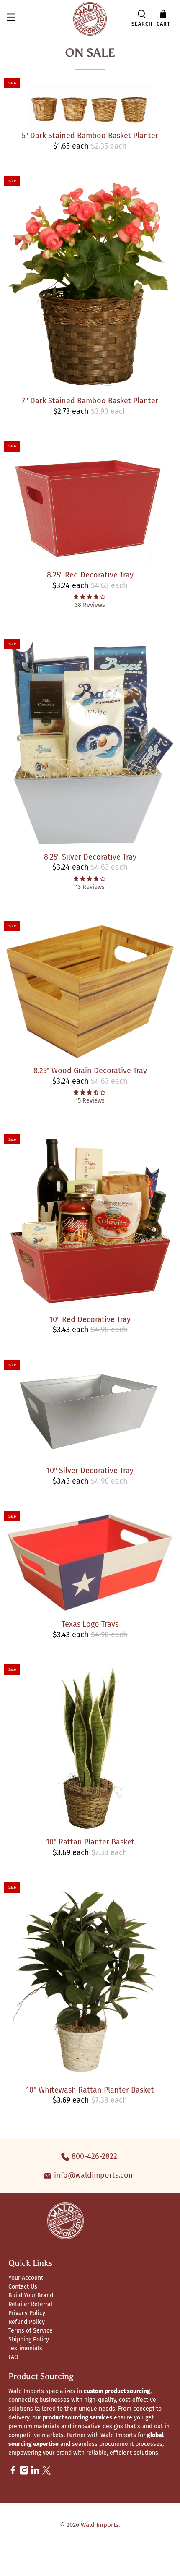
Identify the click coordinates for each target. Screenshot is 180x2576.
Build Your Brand (31, 2295)
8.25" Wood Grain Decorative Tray (90, 1071)
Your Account (26, 2278)
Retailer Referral (30, 2304)
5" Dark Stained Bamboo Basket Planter (90, 136)
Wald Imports (100, 2525)
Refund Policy (27, 2322)
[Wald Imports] (90, 19)
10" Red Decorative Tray (90, 1319)
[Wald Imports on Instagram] (24, 2473)
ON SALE (90, 52)
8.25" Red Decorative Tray (90, 575)
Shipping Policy (29, 2340)
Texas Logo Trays (90, 1624)
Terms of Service (31, 2331)
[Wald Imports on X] (46, 2473)
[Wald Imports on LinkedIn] (35, 2473)
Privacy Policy (27, 2313)
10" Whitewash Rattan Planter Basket (90, 2090)
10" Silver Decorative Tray (90, 1471)
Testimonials (25, 2348)
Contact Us (23, 2287)
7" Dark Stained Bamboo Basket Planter (90, 401)
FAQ (13, 2357)
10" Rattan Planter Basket (90, 1842)
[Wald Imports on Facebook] (13, 2473)
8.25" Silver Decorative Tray (90, 857)
